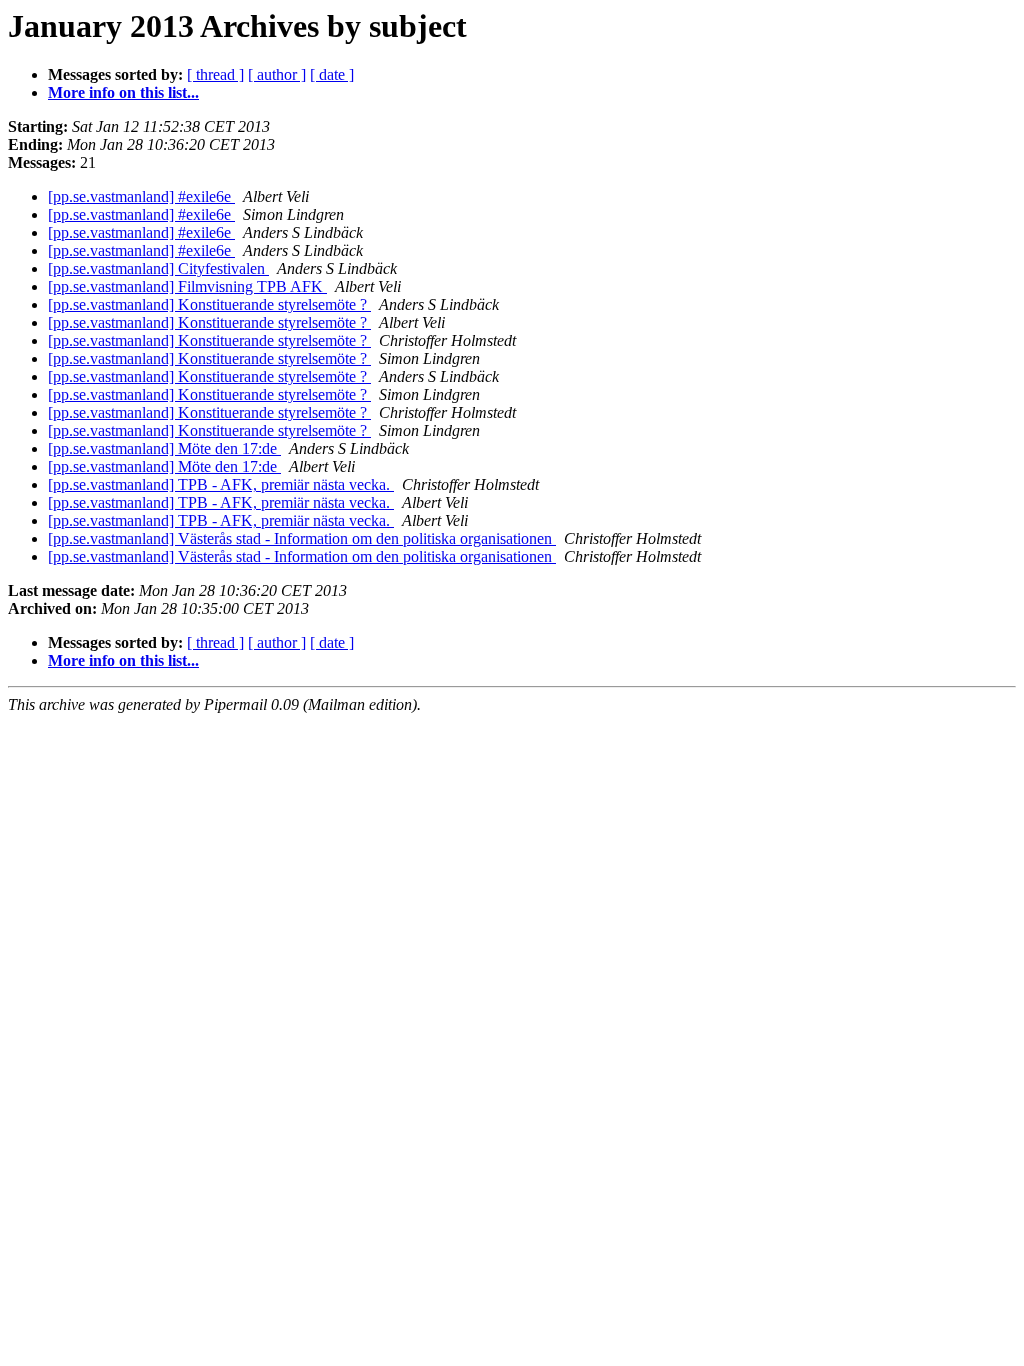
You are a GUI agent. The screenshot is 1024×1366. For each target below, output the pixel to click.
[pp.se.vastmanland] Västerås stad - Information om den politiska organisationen (302, 538)
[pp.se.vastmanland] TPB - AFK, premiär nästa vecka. (221, 484)
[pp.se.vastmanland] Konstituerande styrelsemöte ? (209, 304)
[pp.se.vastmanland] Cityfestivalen (158, 268)
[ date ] (332, 74)
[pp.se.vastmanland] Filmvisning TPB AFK (187, 286)
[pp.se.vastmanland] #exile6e (141, 196)
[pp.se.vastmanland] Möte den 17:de (164, 448)
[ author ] (277, 74)
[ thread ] (215, 74)
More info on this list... (123, 92)
